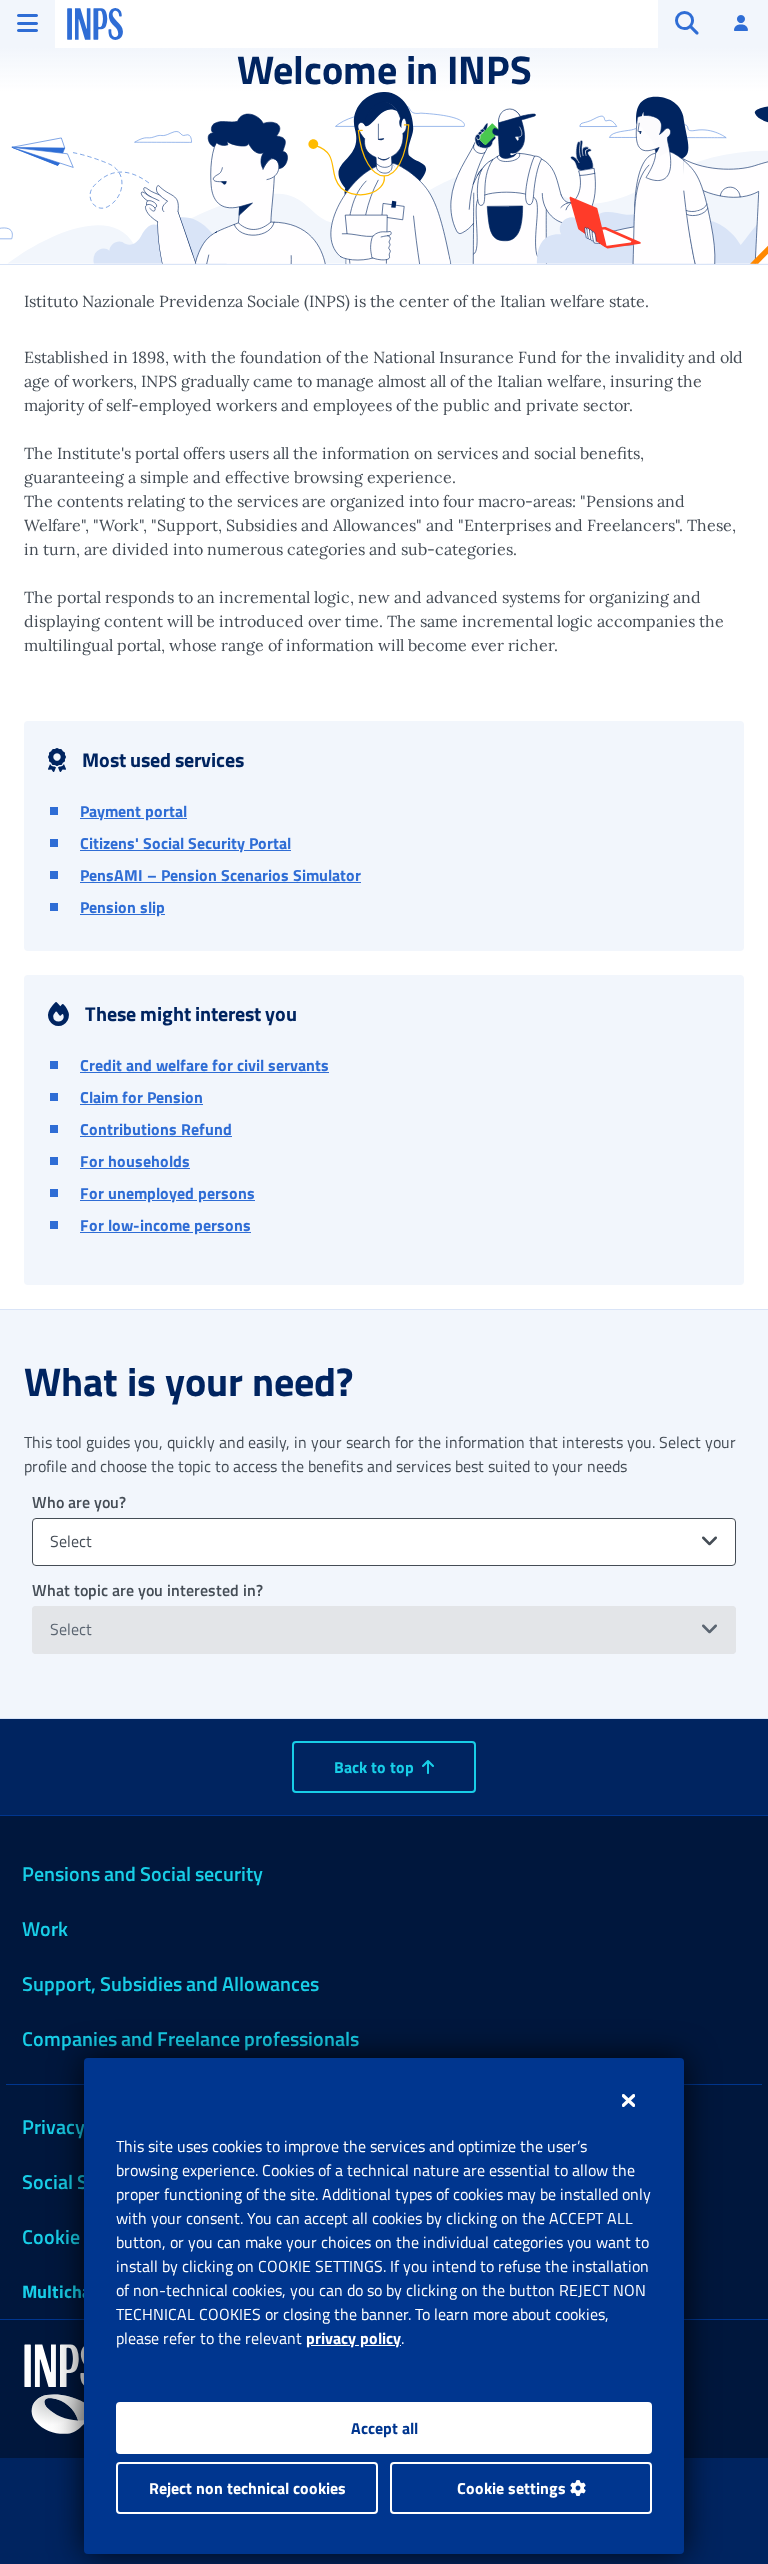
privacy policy (353, 2338)
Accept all (384, 2428)
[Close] (628, 2100)
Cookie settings (513, 2488)
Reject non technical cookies (247, 2488)
